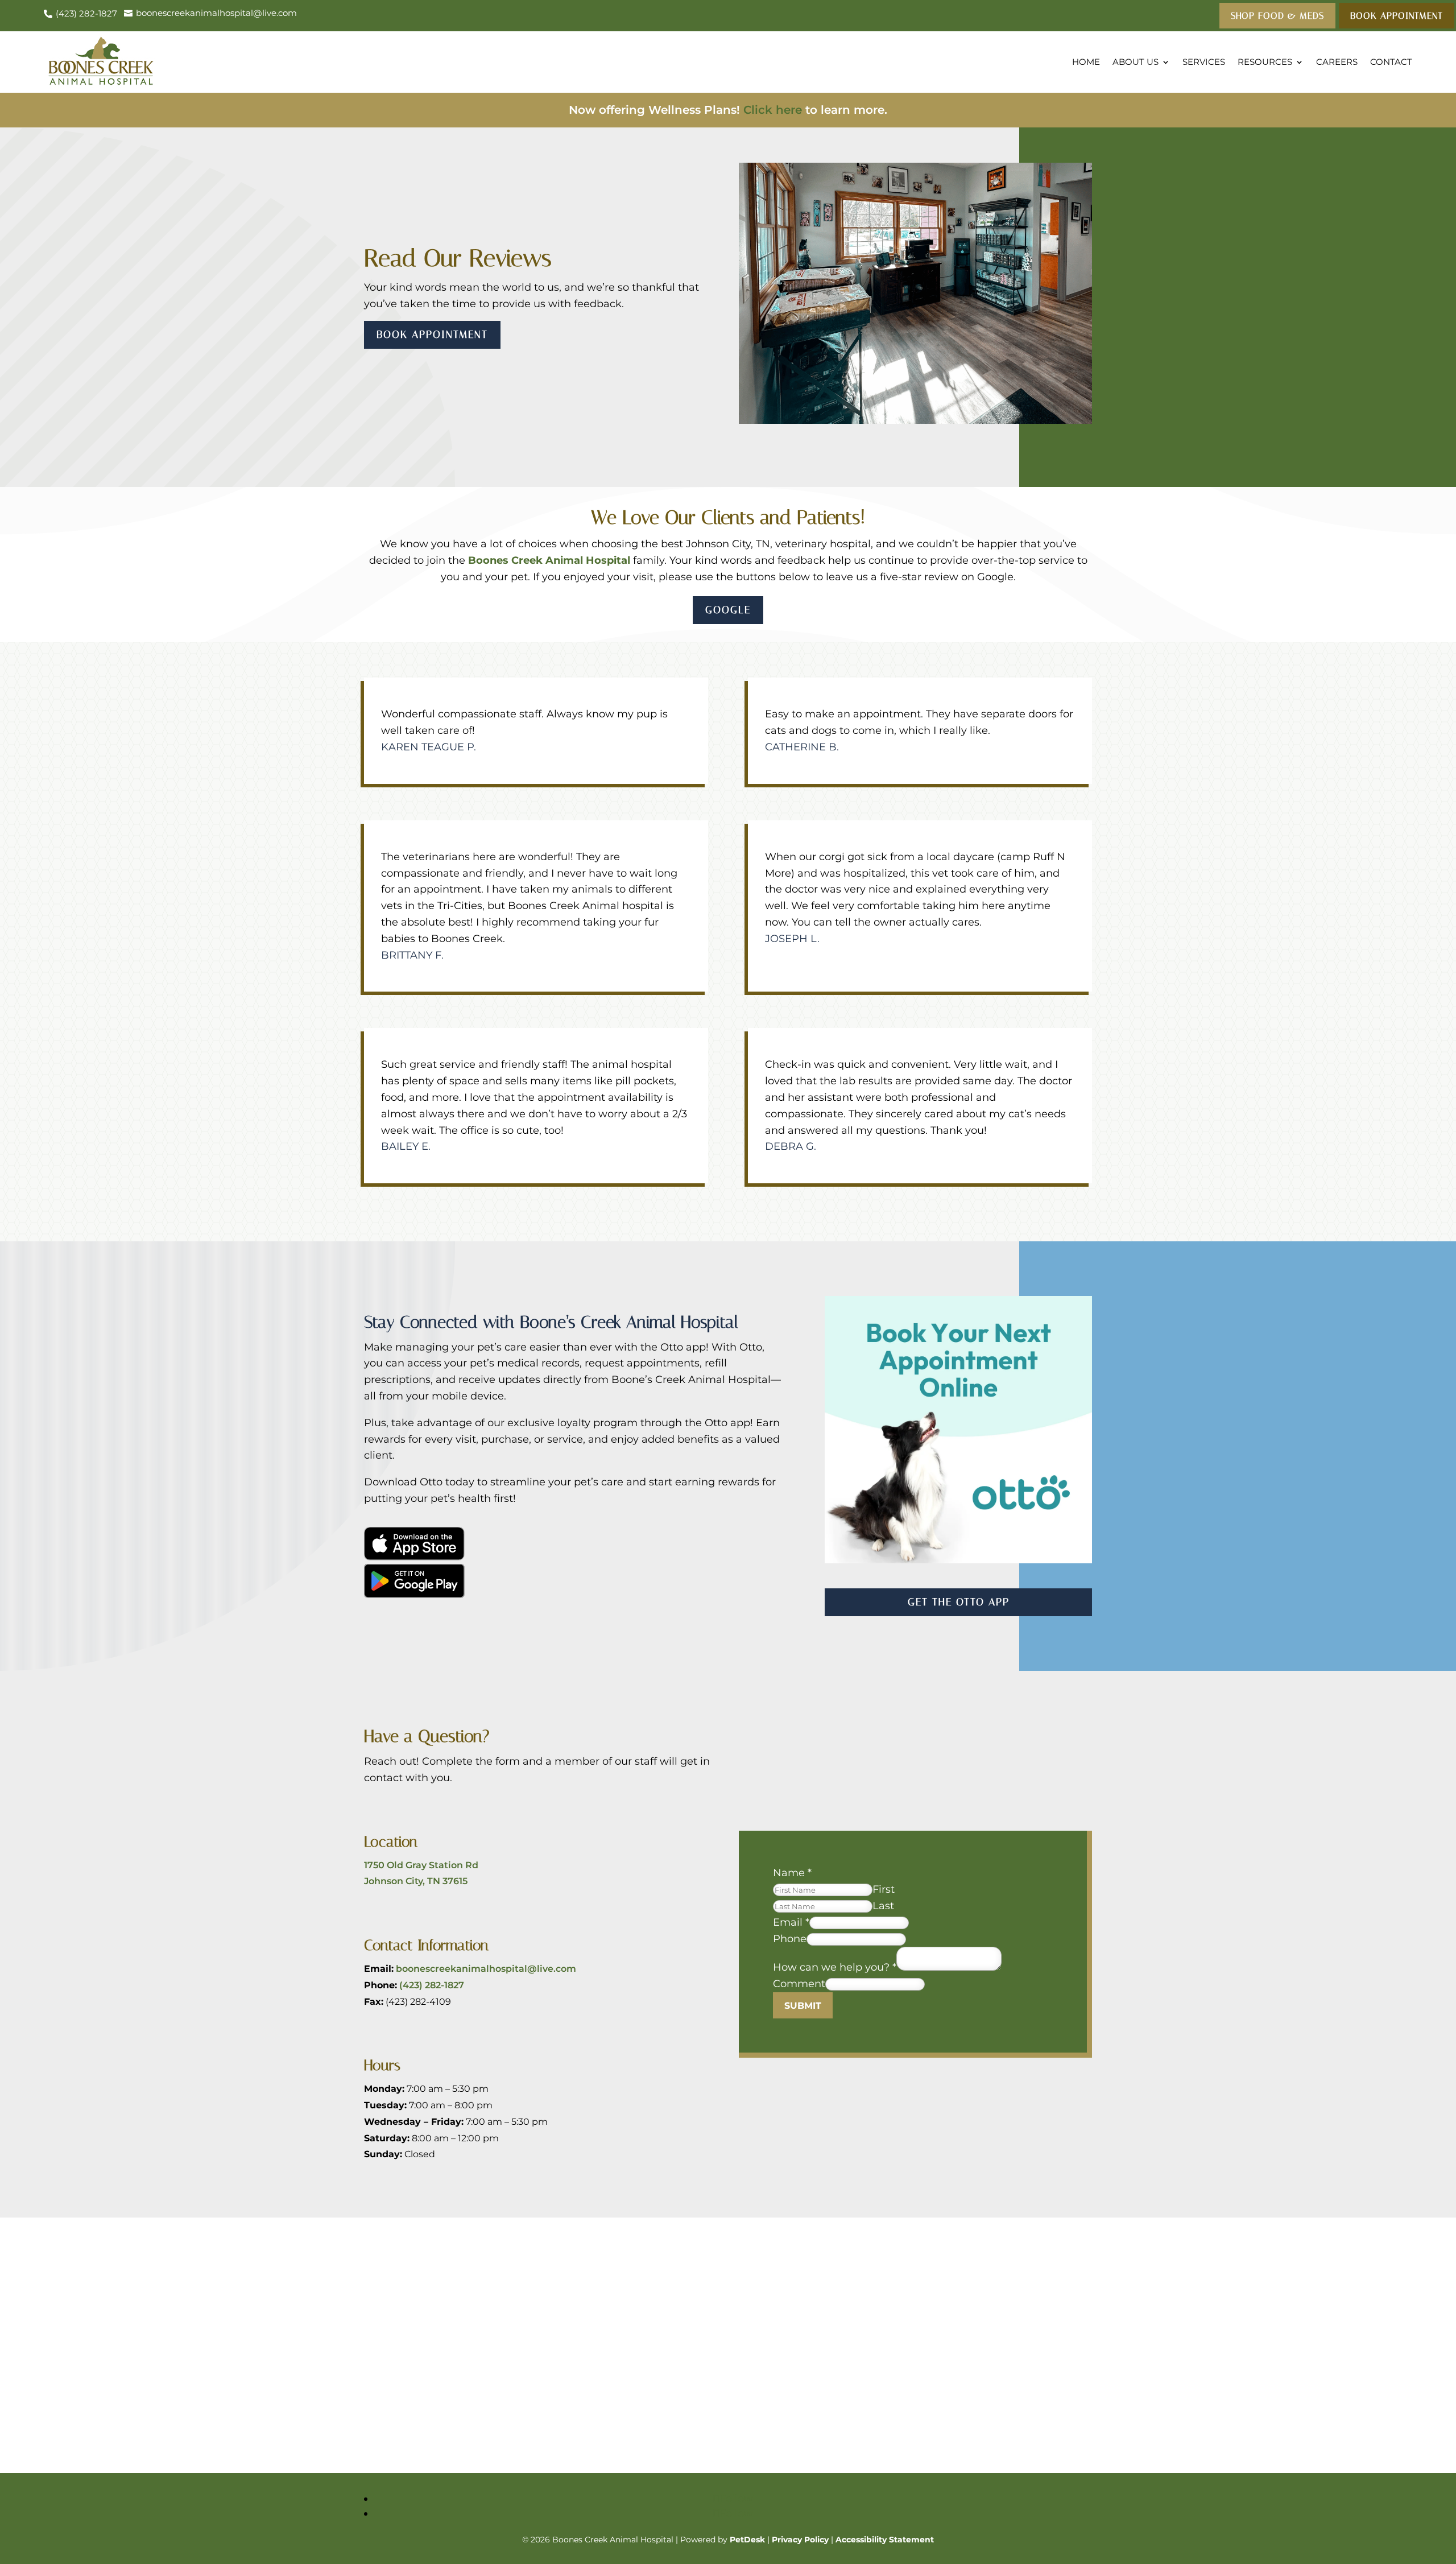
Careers (1337, 62)
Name (792, 1873)
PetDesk (747, 2540)
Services (1204, 62)
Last (883, 1906)
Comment (799, 1984)
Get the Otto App (959, 1602)
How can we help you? (835, 1967)
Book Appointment (432, 335)
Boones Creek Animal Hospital (549, 560)
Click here (773, 110)
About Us (1136, 62)
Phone (790, 1939)
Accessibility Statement (885, 2540)
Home (1086, 62)
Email (791, 1922)
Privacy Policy (800, 2540)
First (884, 1889)
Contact (1391, 62)
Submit (803, 2006)
